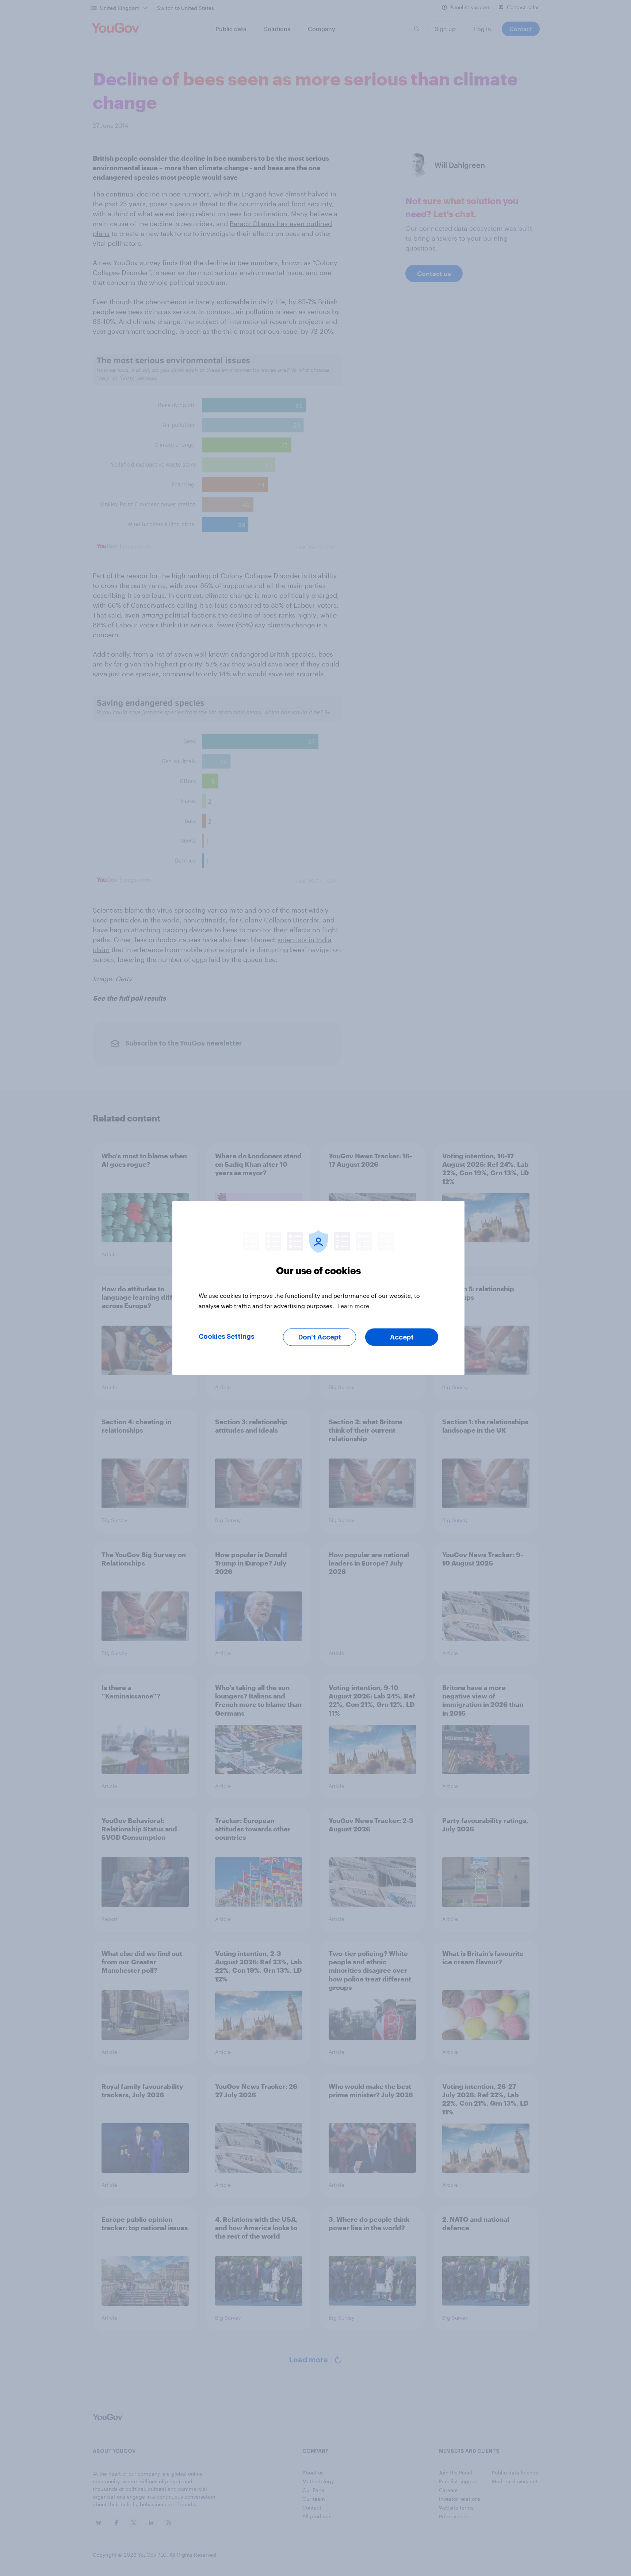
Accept (402, 1337)
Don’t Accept (320, 1337)
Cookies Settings (227, 1337)
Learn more (353, 1306)
